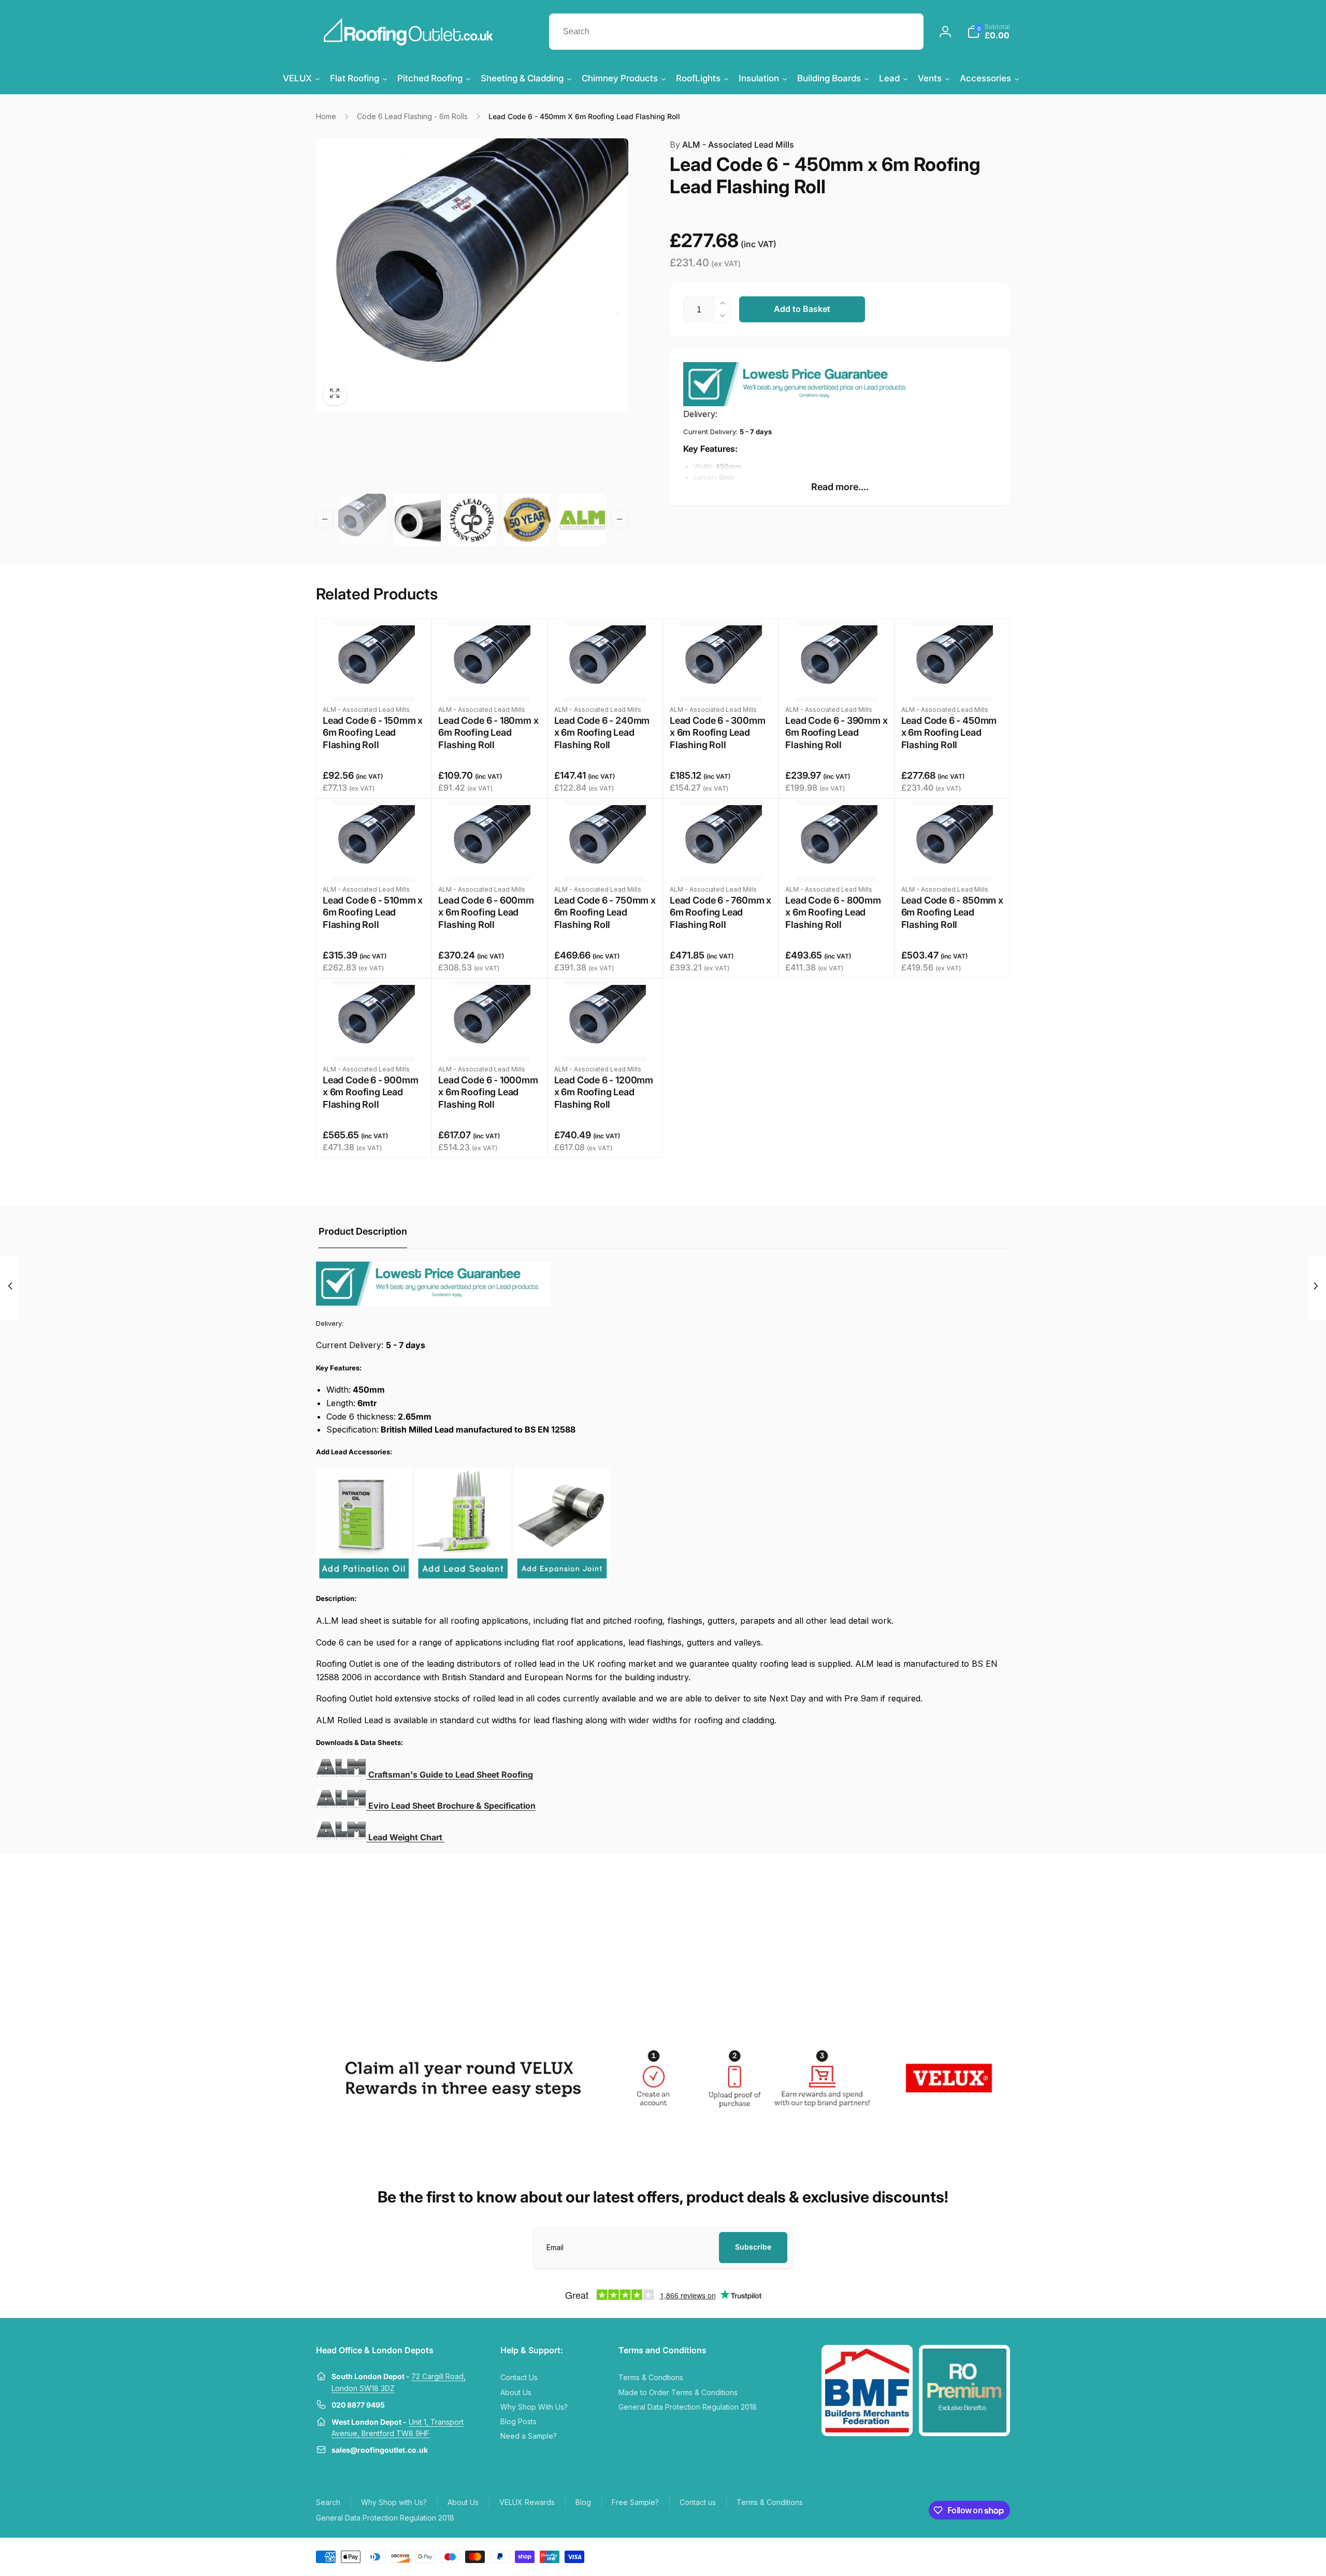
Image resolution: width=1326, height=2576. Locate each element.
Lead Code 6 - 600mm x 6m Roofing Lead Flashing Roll (486, 912)
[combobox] (736, 32)
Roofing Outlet (941, 2556)
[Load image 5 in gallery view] (582, 520)
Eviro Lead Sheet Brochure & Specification (452, 1806)
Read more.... (840, 487)
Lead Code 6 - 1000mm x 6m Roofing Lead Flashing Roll (488, 1092)
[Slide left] (325, 519)
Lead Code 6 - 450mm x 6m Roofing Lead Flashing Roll (949, 733)
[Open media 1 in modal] (472, 275)
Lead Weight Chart (406, 1837)
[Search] (905, 32)
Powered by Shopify (985, 2556)
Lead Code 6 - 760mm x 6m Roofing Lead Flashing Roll (720, 912)
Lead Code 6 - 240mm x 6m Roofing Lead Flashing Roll (602, 733)
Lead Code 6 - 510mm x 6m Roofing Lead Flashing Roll (373, 912)
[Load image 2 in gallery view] (417, 520)
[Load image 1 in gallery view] (362, 520)
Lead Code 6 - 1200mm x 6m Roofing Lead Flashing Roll (604, 1092)
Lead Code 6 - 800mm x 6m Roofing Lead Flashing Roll (833, 912)
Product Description (363, 1231)
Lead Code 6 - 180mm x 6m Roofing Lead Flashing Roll (488, 733)
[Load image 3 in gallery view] (472, 520)
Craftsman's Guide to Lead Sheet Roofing (451, 1774)
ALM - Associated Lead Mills (732, 145)
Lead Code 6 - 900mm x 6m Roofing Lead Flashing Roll (371, 1092)
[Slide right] (619, 519)
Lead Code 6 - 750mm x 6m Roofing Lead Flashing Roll (605, 912)
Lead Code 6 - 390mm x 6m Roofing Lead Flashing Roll (836, 733)
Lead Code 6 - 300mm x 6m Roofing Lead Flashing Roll (718, 733)
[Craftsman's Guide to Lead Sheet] (341, 1806)
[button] (989, 32)
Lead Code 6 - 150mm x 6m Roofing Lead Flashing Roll (373, 733)
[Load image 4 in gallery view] (527, 520)
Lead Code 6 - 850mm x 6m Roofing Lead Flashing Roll (952, 912)
